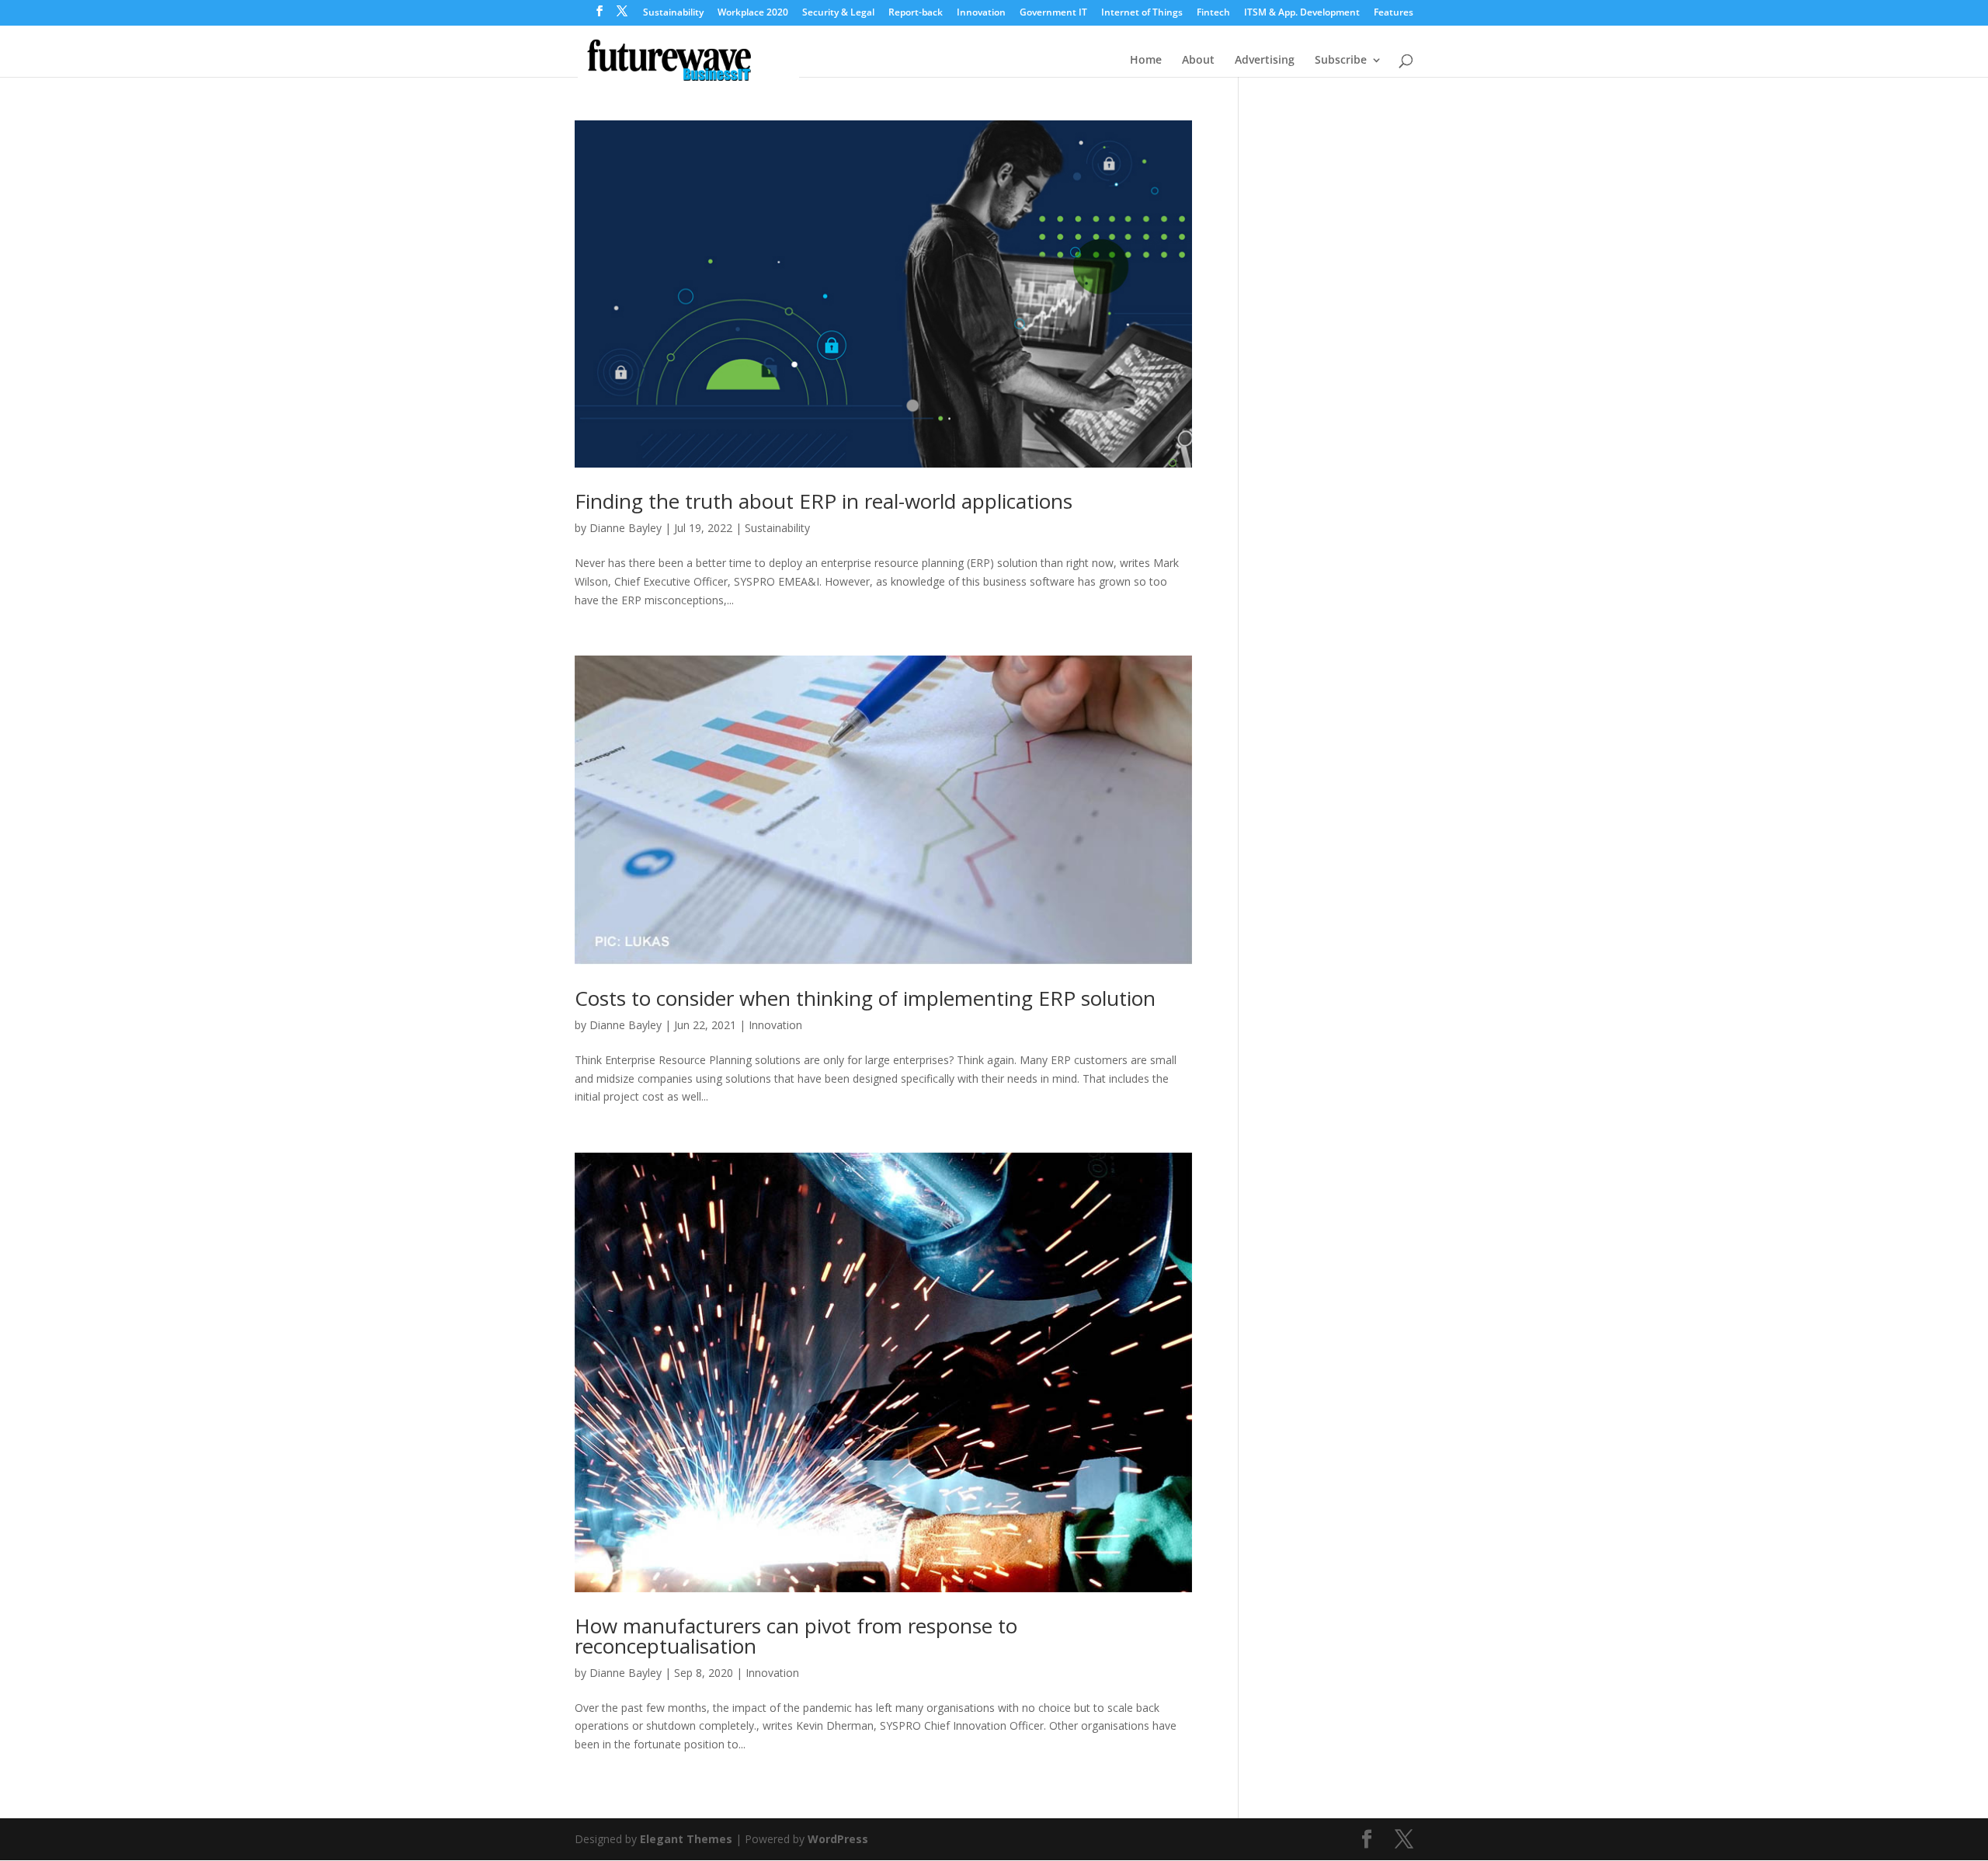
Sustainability (673, 13)
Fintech (1213, 13)
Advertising (1265, 61)
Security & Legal (838, 13)
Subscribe (1341, 61)
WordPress (838, 1839)
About (1198, 61)
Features (1394, 13)
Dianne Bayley (626, 528)
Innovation (981, 13)
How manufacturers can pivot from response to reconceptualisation (796, 1636)
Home (1146, 61)
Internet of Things (1142, 13)
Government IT (1053, 13)
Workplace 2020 (753, 13)
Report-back (916, 13)
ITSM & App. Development (1302, 13)
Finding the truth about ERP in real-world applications (824, 501)
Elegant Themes (686, 1839)
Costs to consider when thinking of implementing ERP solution (865, 998)
